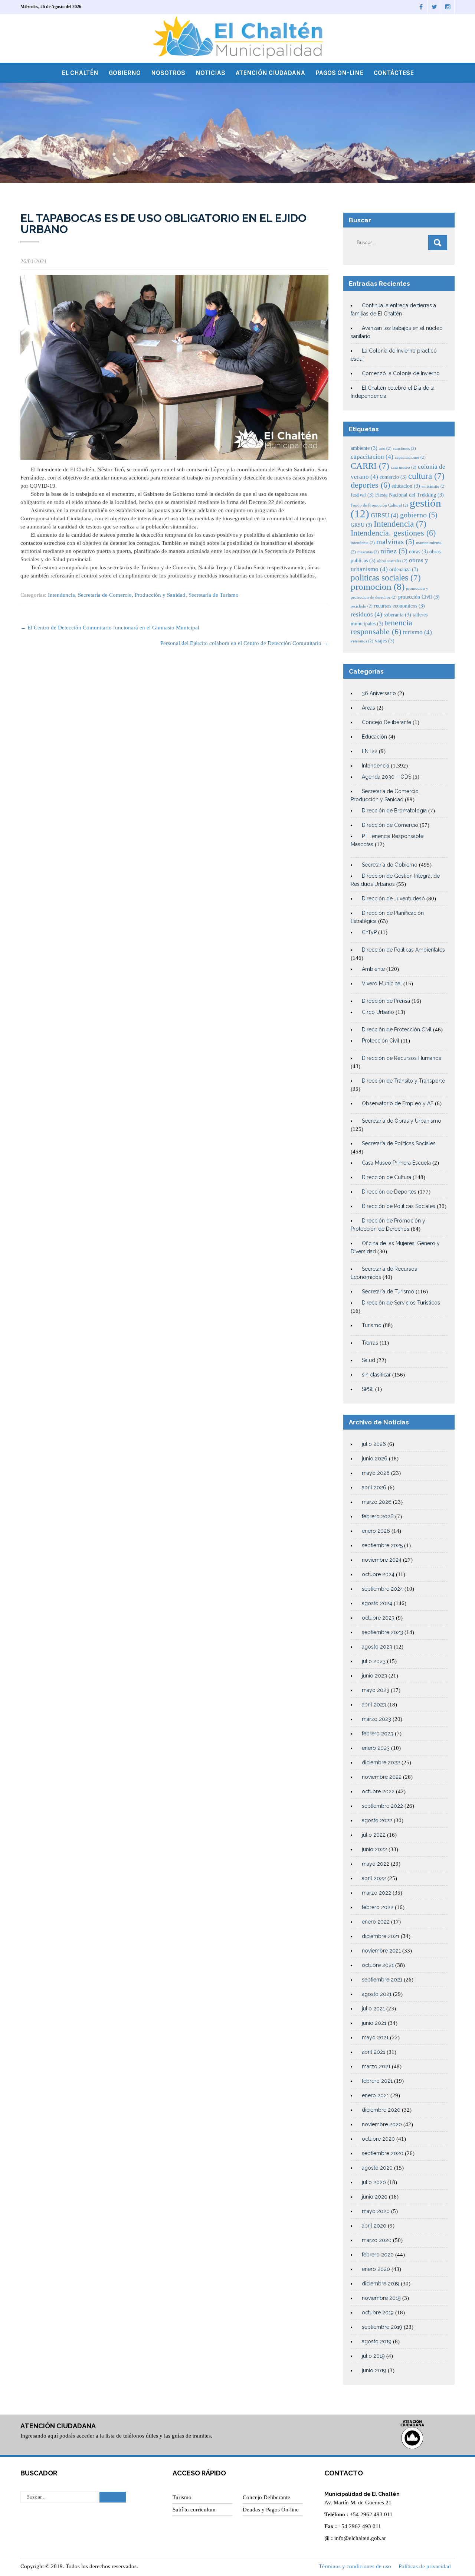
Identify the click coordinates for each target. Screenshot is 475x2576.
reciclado (362, 606)
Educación (374, 737)
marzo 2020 (377, 2240)
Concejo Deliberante (386, 722)
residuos (366, 614)
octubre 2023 (378, 1618)
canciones (404, 449)
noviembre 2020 (382, 2124)
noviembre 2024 (382, 1560)
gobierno (419, 515)
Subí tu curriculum (194, 2510)
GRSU (361, 525)
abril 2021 (374, 2052)
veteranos (362, 641)
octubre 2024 (378, 1574)
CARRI (370, 466)
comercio (393, 477)
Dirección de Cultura (386, 1177)
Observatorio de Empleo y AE (398, 1103)
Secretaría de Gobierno (390, 865)
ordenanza (404, 569)
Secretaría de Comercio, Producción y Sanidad (132, 595)
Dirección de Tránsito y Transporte (403, 1081)
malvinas (395, 542)
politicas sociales (386, 577)
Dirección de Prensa (386, 1001)
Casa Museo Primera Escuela (396, 1163)
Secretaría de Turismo (214, 595)
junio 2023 (374, 1676)
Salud (368, 1360)
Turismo (372, 1325)
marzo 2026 (377, 1502)
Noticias (210, 73)
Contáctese (394, 73)
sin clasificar (376, 1375)
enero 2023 (376, 1748)
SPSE (368, 1389)
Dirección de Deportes (389, 1192)
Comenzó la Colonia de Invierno (401, 373)
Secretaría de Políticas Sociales (399, 1143)
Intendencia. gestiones (393, 533)
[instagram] (448, 7)
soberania (397, 615)
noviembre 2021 (381, 1951)
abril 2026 (374, 1487)
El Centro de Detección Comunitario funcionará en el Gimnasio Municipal (110, 628)
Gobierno (125, 73)
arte (385, 449)
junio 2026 (375, 1459)
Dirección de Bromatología (394, 811)
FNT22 (370, 751)
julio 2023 (374, 1661)
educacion (406, 486)
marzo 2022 (376, 1893)
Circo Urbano (378, 1012)
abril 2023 (374, 1705)
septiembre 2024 (382, 1589)
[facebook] (421, 7)
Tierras (370, 1343)
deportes (370, 485)
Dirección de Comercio (390, 825)
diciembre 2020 (381, 2110)
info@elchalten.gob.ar (360, 2538)
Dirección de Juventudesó (393, 899)
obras (418, 551)
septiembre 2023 (382, 1632)
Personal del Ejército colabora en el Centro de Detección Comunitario (244, 643)
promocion (378, 587)
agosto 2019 (377, 2341)
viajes (385, 641)
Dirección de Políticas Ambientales (403, 950)
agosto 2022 (377, 1820)
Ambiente (373, 969)
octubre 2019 (378, 2312)
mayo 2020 (376, 2211)
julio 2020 (374, 2182)
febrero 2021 (377, 2081)
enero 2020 (376, 2269)
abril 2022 (374, 1878)
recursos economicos (399, 606)
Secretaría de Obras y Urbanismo (402, 1121)
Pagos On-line (339, 73)
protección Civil (419, 597)
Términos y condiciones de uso (355, 2566)
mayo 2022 (376, 1864)
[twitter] (435, 7)
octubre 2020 (378, 2139)
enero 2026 (376, 1531)
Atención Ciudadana (270, 73)
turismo (417, 632)
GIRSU (385, 515)
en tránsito (434, 486)
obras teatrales (392, 561)
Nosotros (168, 73)
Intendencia (61, 595)
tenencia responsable (381, 627)
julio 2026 (374, 1444)
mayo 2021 (375, 2037)
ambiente (364, 448)
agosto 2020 (377, 2168)
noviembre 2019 (381, 2298)
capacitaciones (410, 457)
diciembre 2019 (381, 2284)
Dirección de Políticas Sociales (399, 1206)
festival (362, 495)
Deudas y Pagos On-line (271, 2510)
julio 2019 (373, 2356)
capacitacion (372, 457)
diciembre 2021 (381, 1936)
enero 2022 (376, 1922)
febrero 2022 (378, 1907)
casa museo (404, 467)
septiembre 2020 (383, 2153)
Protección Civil (381, 1041)
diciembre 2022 (381, 1762)
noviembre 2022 (382, 1777)
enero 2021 (375, 2095)
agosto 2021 (377, 1994)
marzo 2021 (376, 2066)
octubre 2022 (378, 1791)
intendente (363, 543)
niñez (394, 551)
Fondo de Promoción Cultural (379, 505)
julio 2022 (374, 1835)
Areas (368, 708)
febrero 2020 (378, 2255)
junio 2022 (374, 1849)
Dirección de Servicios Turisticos (401, 1303)
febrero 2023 (378, 1734)
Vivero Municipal (382, 983)
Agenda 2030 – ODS (386, 777)
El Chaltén (80, 73)
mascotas (368, 552)
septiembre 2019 (382, 2327)
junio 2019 (374, 2370)
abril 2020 (374, 2226)
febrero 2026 (378, 1516)
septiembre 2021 (382, 1980)
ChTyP (369, 932)
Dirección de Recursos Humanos (402, 1058)
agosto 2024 (377, 1603)
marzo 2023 (376, 1719)
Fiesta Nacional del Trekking (410, 495)
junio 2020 (375, 2197)
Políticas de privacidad (425, 2566)
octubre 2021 (378, 1965)
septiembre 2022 (382, 1806)
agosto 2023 (377, 1647)
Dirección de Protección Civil (397, 1030)
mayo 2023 (376, 1690)
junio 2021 (374, 2023)
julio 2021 (373, 2009)
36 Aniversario (379, 693)
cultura (426, 476)
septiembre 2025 (382, 1545)
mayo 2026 (376, 1473)
